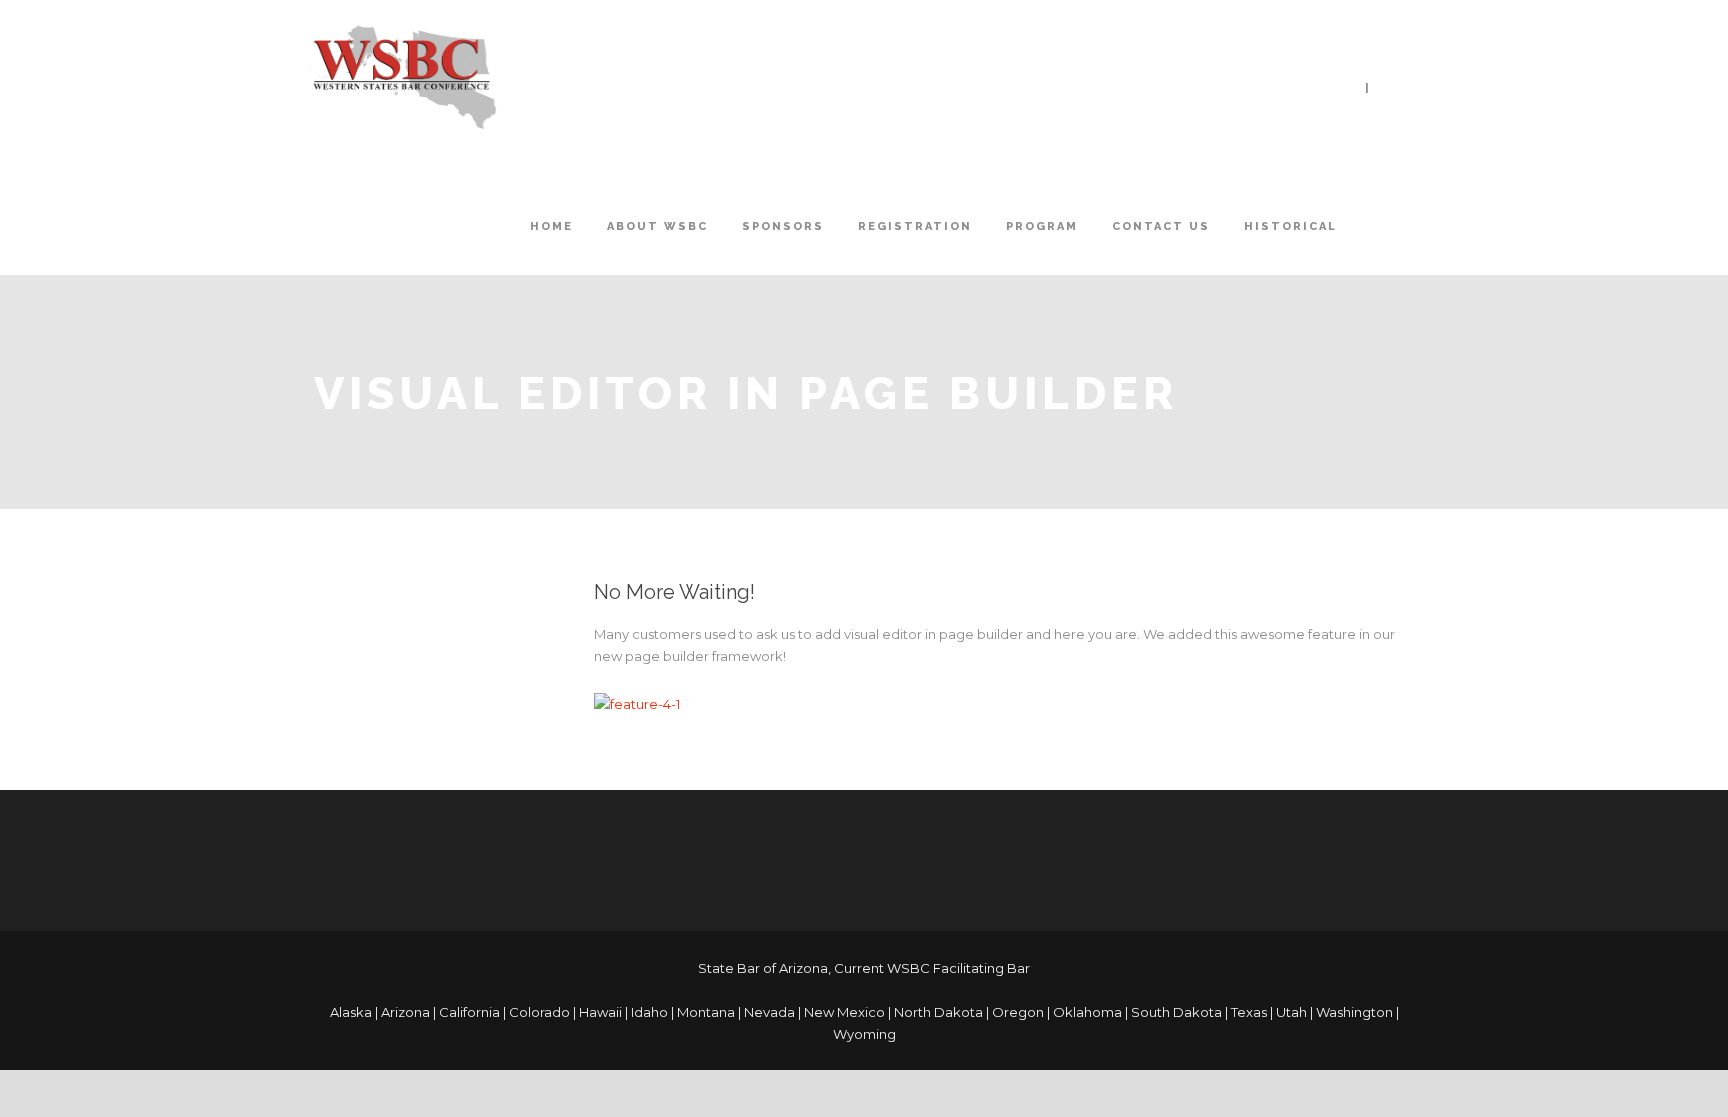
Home (551, 226)
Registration (915, 226)
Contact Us (1161, 226)
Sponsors (783, 226)
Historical (1290, 226)
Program (1042, 226)
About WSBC (657, 226)
